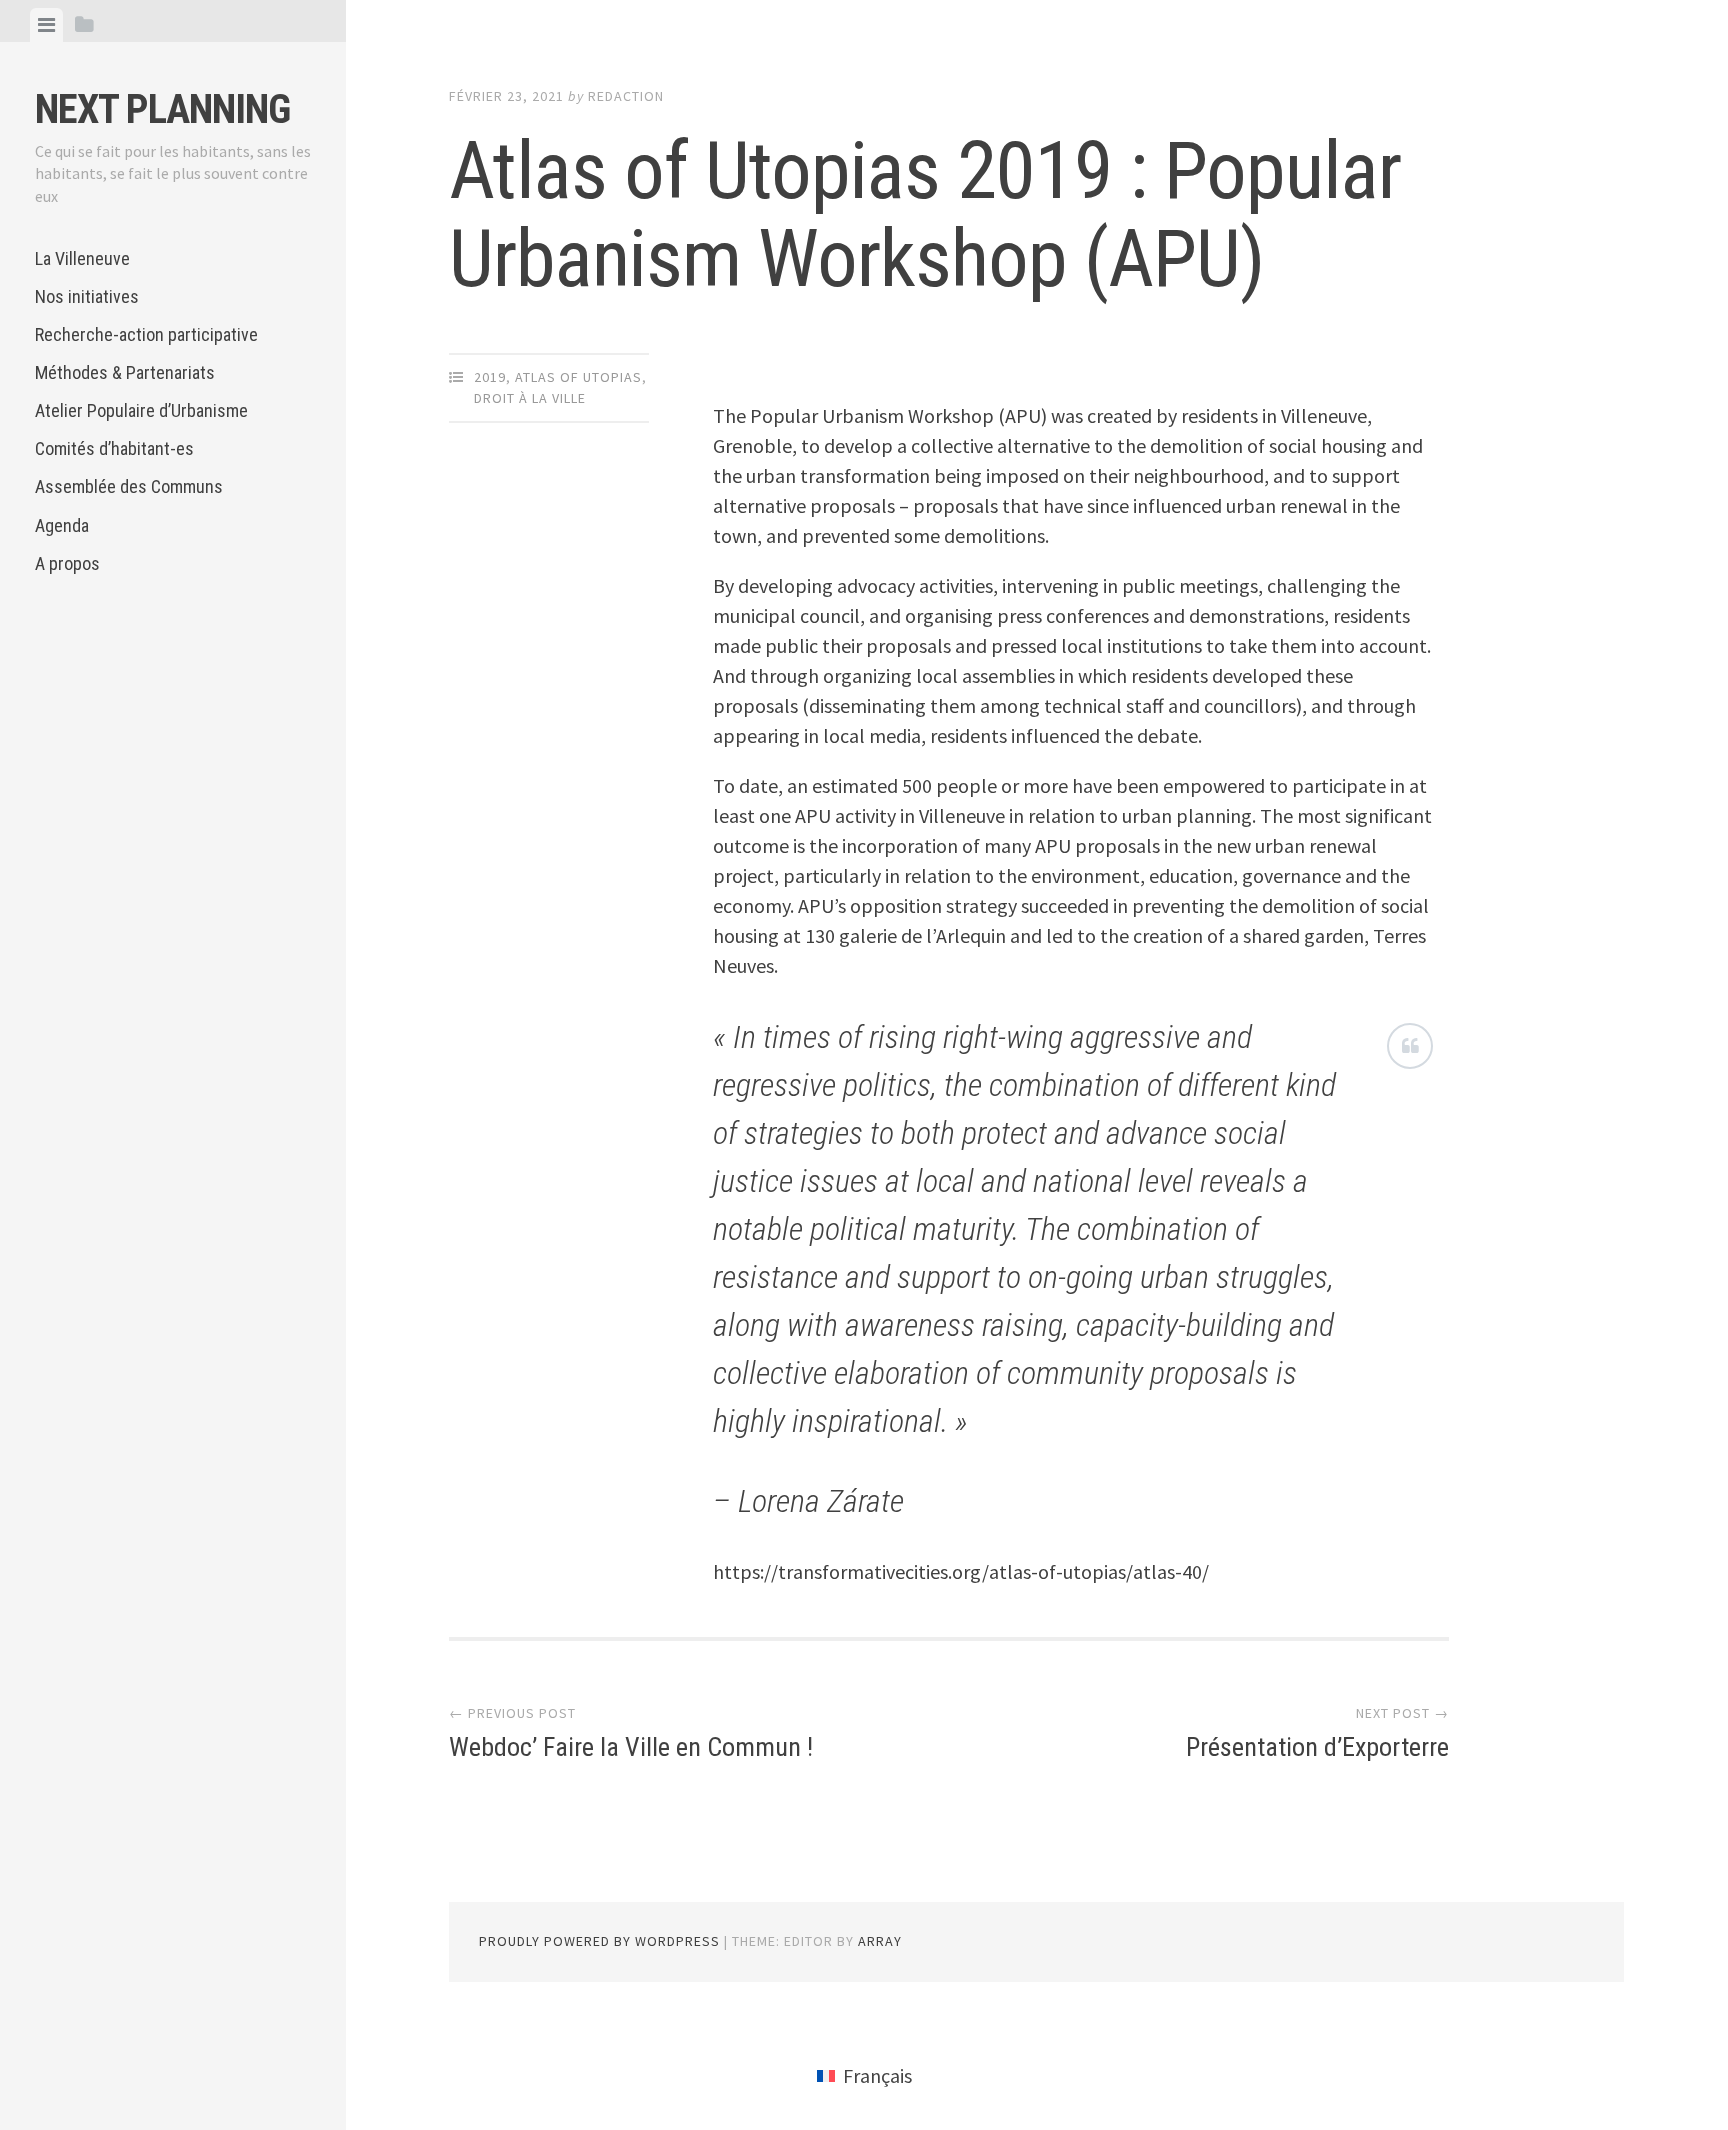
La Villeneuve (82, 258)
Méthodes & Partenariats (125, 372)
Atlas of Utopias (578, 377)
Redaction (626, 96)
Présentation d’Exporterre (1317, 1747)
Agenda (62, 525)
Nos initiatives (87, 296)
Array (880, 1941)
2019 (490, 377)
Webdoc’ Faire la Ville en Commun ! (631, 1747)
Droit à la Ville (530, 398)
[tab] (46, 25)
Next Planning (162, 109)
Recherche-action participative (146, 334)
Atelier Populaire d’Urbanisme (141, 410)
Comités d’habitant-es (114, 448)
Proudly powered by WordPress (599, 1941)
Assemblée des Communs (129, 486)
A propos (67, 563)
